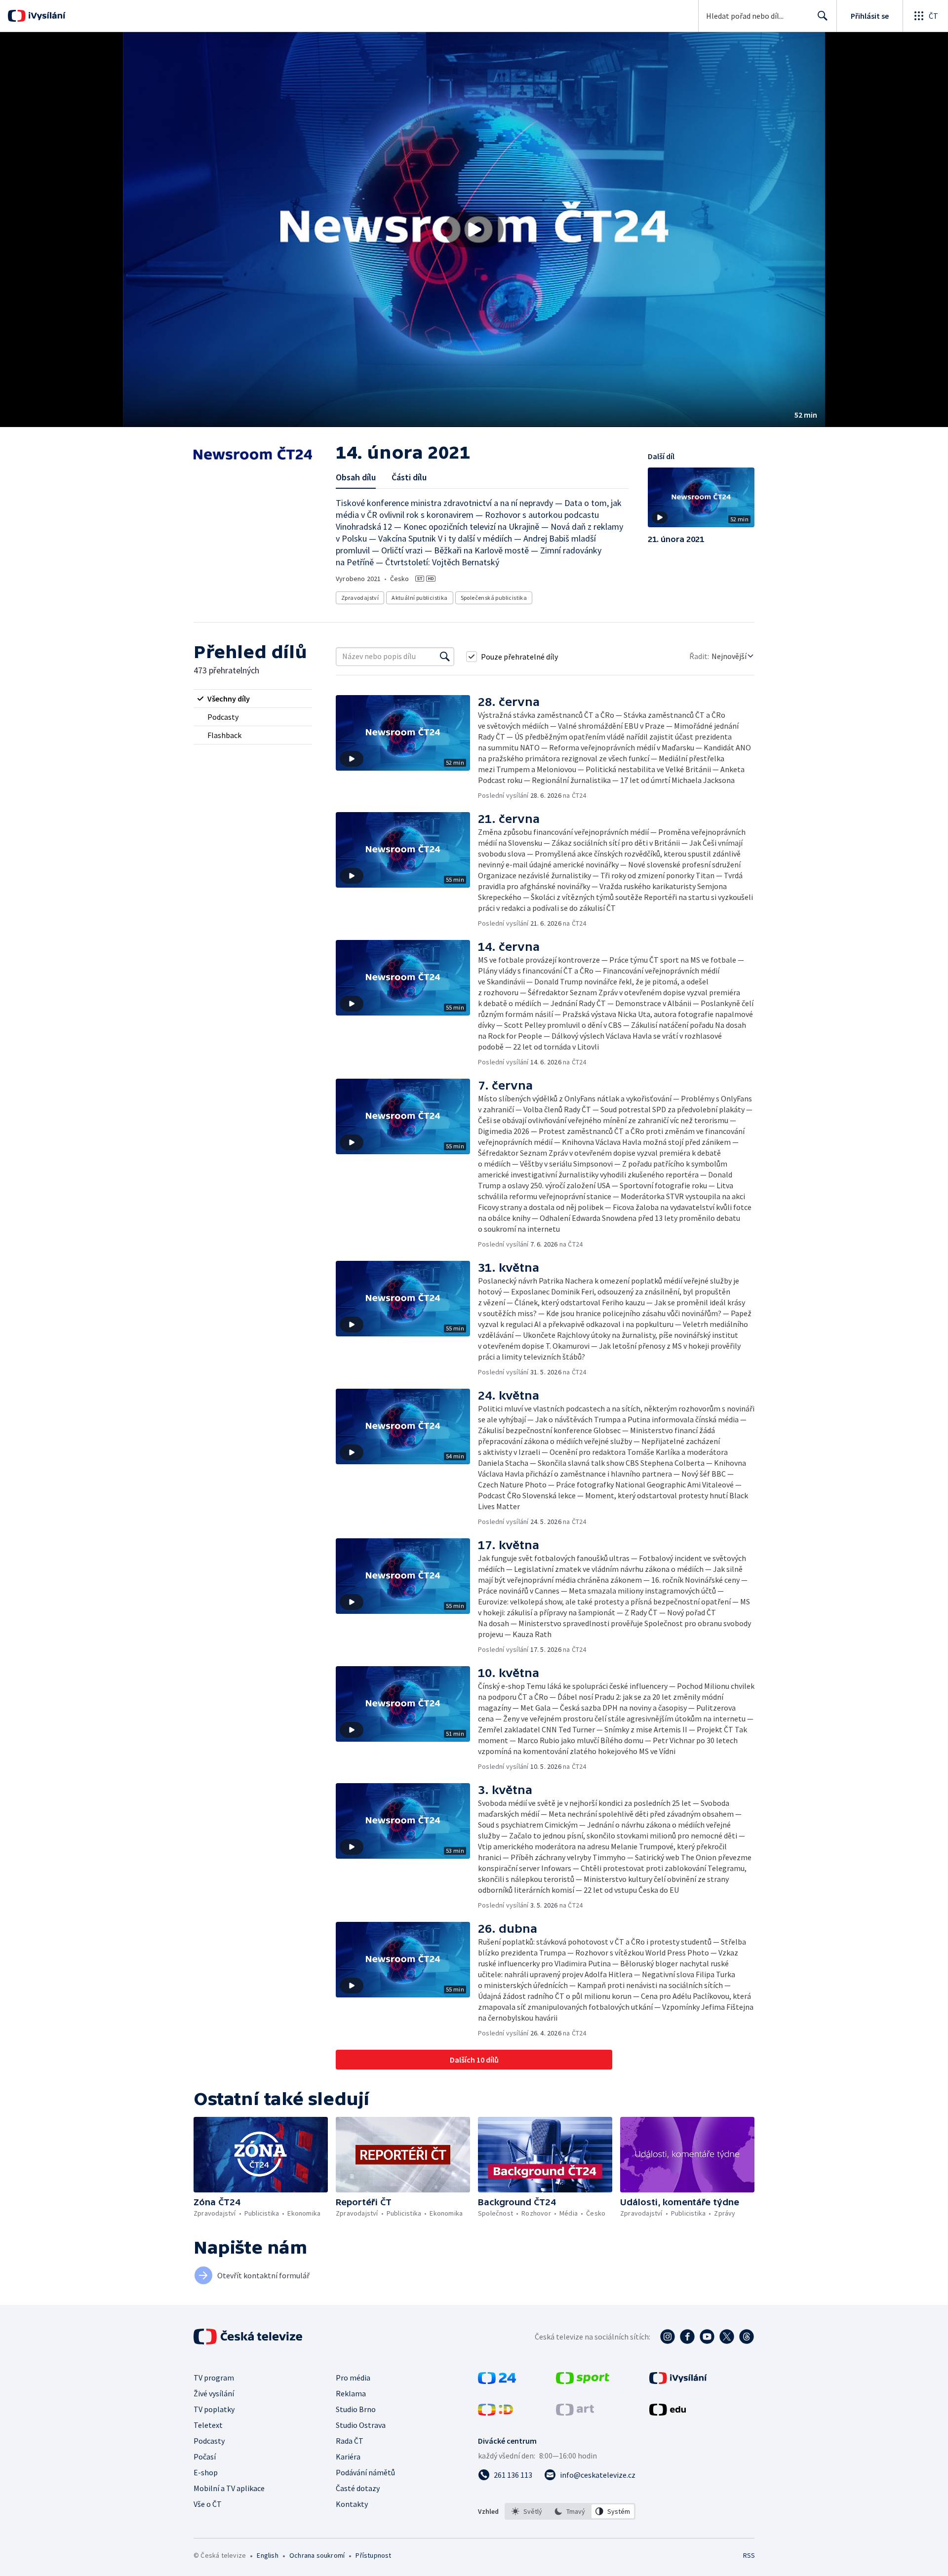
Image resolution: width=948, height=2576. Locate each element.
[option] (527, 2511)
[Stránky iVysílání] (678, 2381)
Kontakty (352, 2504)
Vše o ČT (208, 2504)
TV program (214, 2378)
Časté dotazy (358, 2488)
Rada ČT (350, 2441)
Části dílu (409, 477)
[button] (474, 230)
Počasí (205, 2457)
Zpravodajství (360, 598)
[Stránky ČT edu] (668, 2413)
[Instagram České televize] (668, 2337)
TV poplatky (214, 2409)
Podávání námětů (365, 2472)
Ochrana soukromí (317, 2555)
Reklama (351, 2393)
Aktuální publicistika (419, 598)
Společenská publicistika (494, 598)
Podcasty (209, 2441)
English (267, 2555)
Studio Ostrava (361, 2425)
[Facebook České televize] (687, 2337)
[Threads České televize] (747, 2337)
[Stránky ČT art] (575, 2413)
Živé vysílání (214, 2393)
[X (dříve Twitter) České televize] (727, 2337)
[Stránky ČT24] (497, 2381)
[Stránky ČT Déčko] (495, 2413)
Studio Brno (356, 2409)
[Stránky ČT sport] (583, 2381)
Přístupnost (373, 2555)
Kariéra (348, 2457)
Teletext (208, 2425)
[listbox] (570, 2511)
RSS (749, 2555)
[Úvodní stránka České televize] (249, 2337)
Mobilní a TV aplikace (229, 2488)
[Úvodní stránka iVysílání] (46, 16)
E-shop (206, 2472)
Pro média (353, 2378)
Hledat (823, 16)
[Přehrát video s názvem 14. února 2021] (474, 230)
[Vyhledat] (445, 657)
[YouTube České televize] (707, 2337)
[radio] (253, 699)
